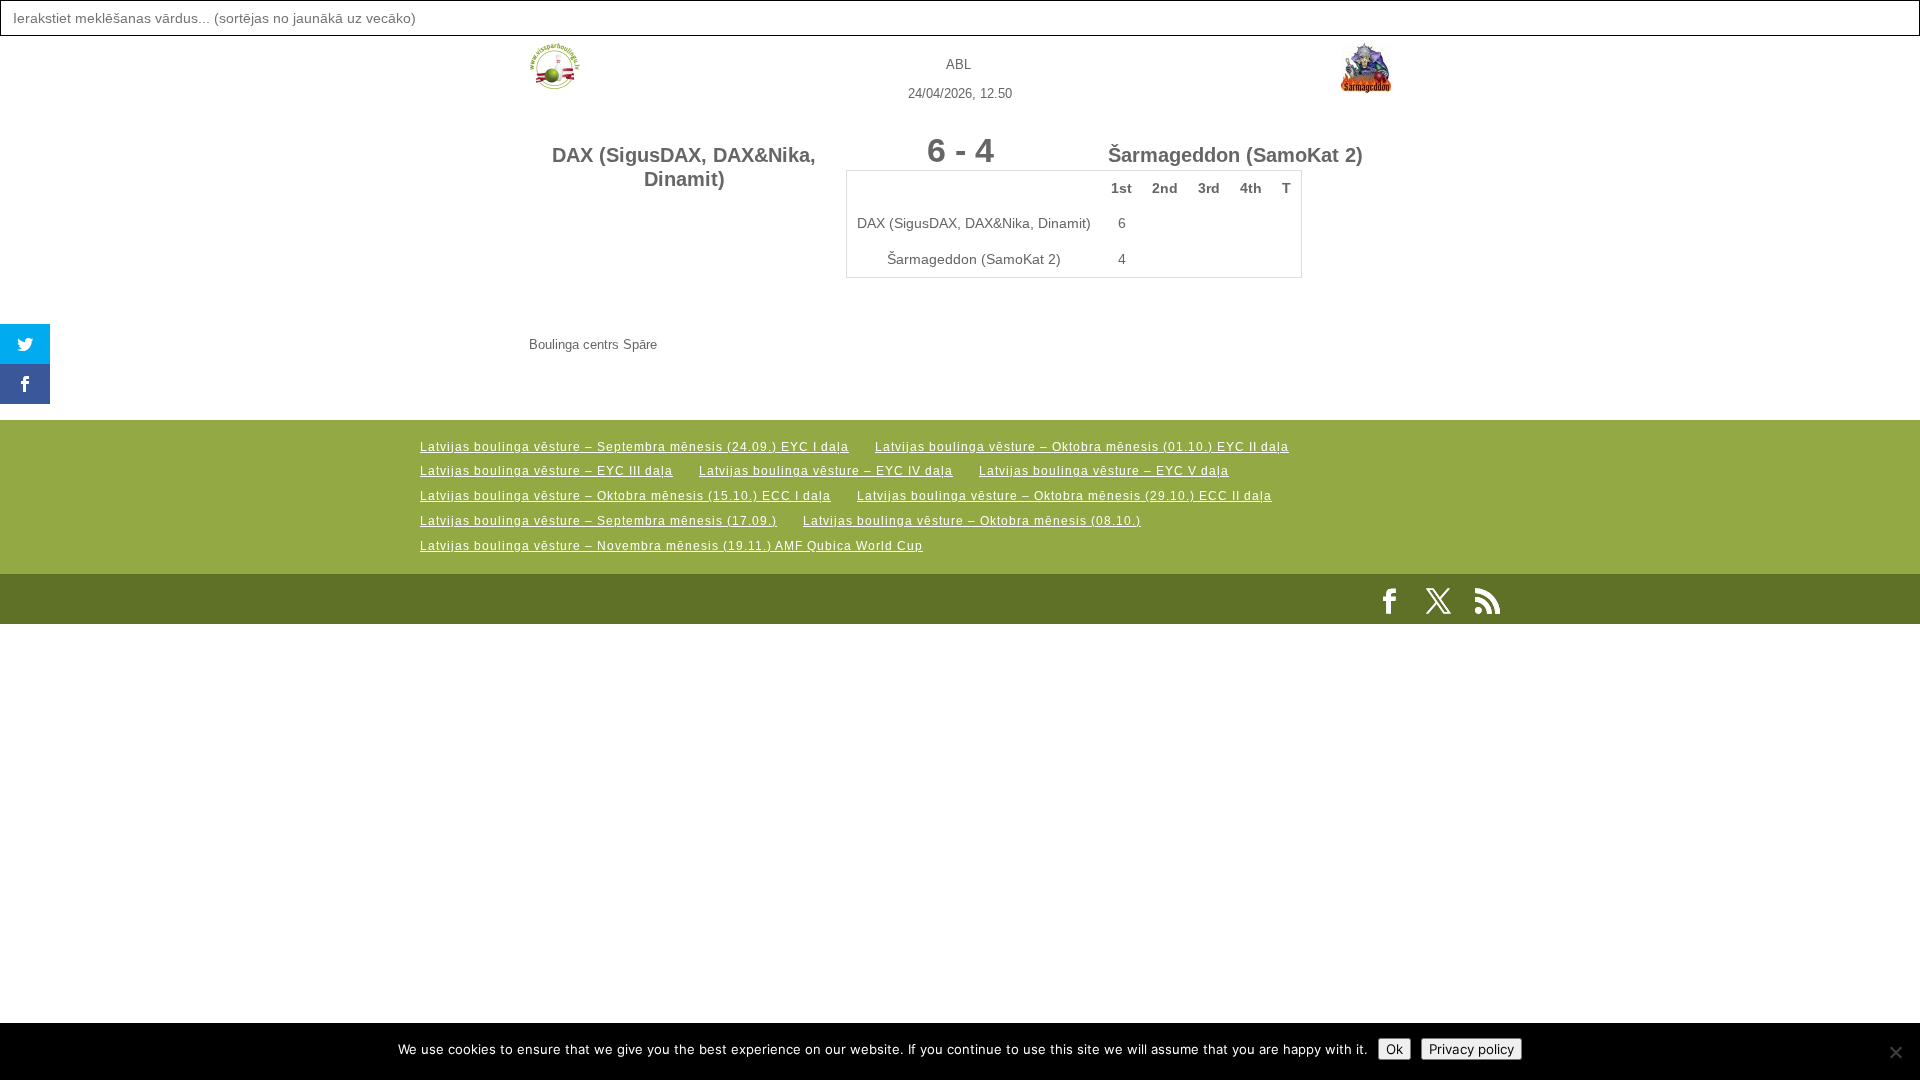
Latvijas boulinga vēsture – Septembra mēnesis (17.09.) (598, 521)
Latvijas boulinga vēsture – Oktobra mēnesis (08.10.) (972, 521)
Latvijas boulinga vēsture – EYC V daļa (1104, 471)
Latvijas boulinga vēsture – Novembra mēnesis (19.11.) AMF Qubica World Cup (671, 546)
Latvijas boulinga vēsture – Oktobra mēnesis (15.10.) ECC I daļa (625, 496)
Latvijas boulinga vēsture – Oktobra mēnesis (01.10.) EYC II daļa (1082, 447)
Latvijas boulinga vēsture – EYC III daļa (546, 471)
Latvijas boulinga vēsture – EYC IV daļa (826, 471)
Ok (1394, 1049)
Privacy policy (1471, 1049)
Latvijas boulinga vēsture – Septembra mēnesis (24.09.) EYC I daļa (634, 447)
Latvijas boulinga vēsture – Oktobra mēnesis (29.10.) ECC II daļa (1064, 496)
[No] (1895, 1052)
